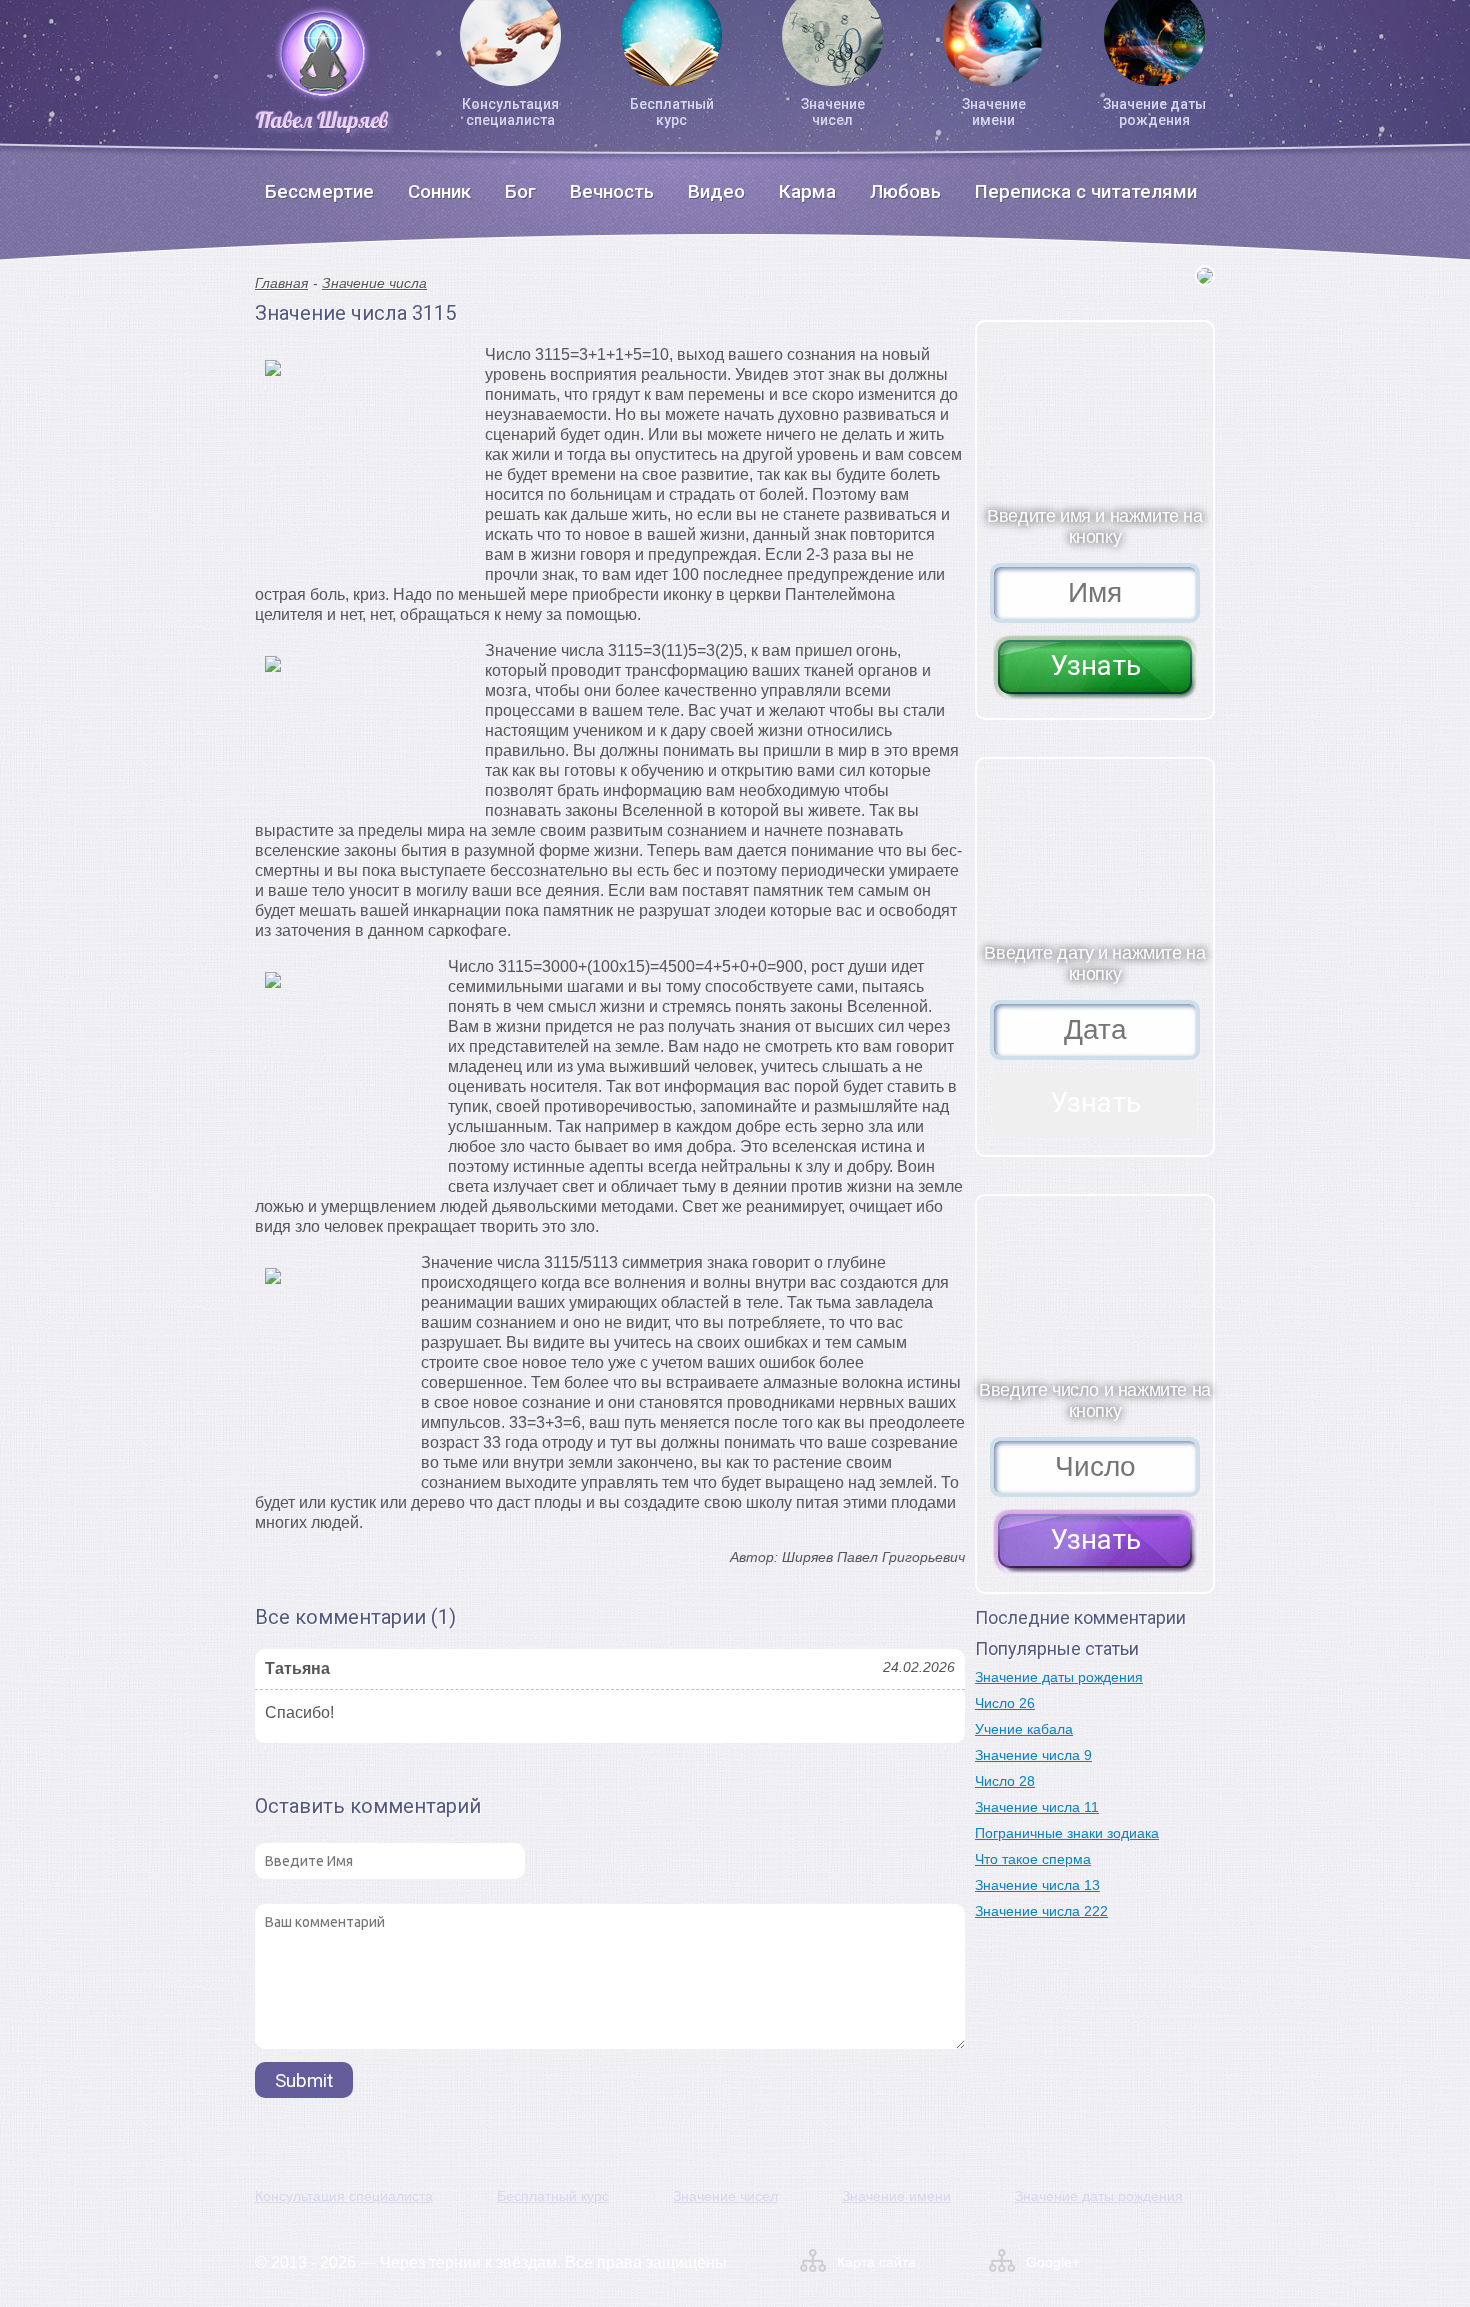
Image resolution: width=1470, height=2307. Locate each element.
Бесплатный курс (672, 112)
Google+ (1053, 2262)
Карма (807, 191)
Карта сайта (876, 2262)
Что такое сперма (1033, 1859)
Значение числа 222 (1041, 1911)
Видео (716, 191)
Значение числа (374, 283)
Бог (520, 191)
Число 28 (1005, 1781)
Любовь (905, 191)
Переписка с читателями (1086, 191)
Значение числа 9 (1033, 1755)
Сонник (439, 191)
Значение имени (994, 112)
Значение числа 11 (1037, 1807)
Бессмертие (319, 191)
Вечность (612, 191)
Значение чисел (833, 112)
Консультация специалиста (510, 112)
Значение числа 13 (1037, 1885)
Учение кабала (1024, 1729)
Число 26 (1005, 1703)
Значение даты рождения (1154, 112)
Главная (281, 283)
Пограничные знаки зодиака (1067, 1833)
